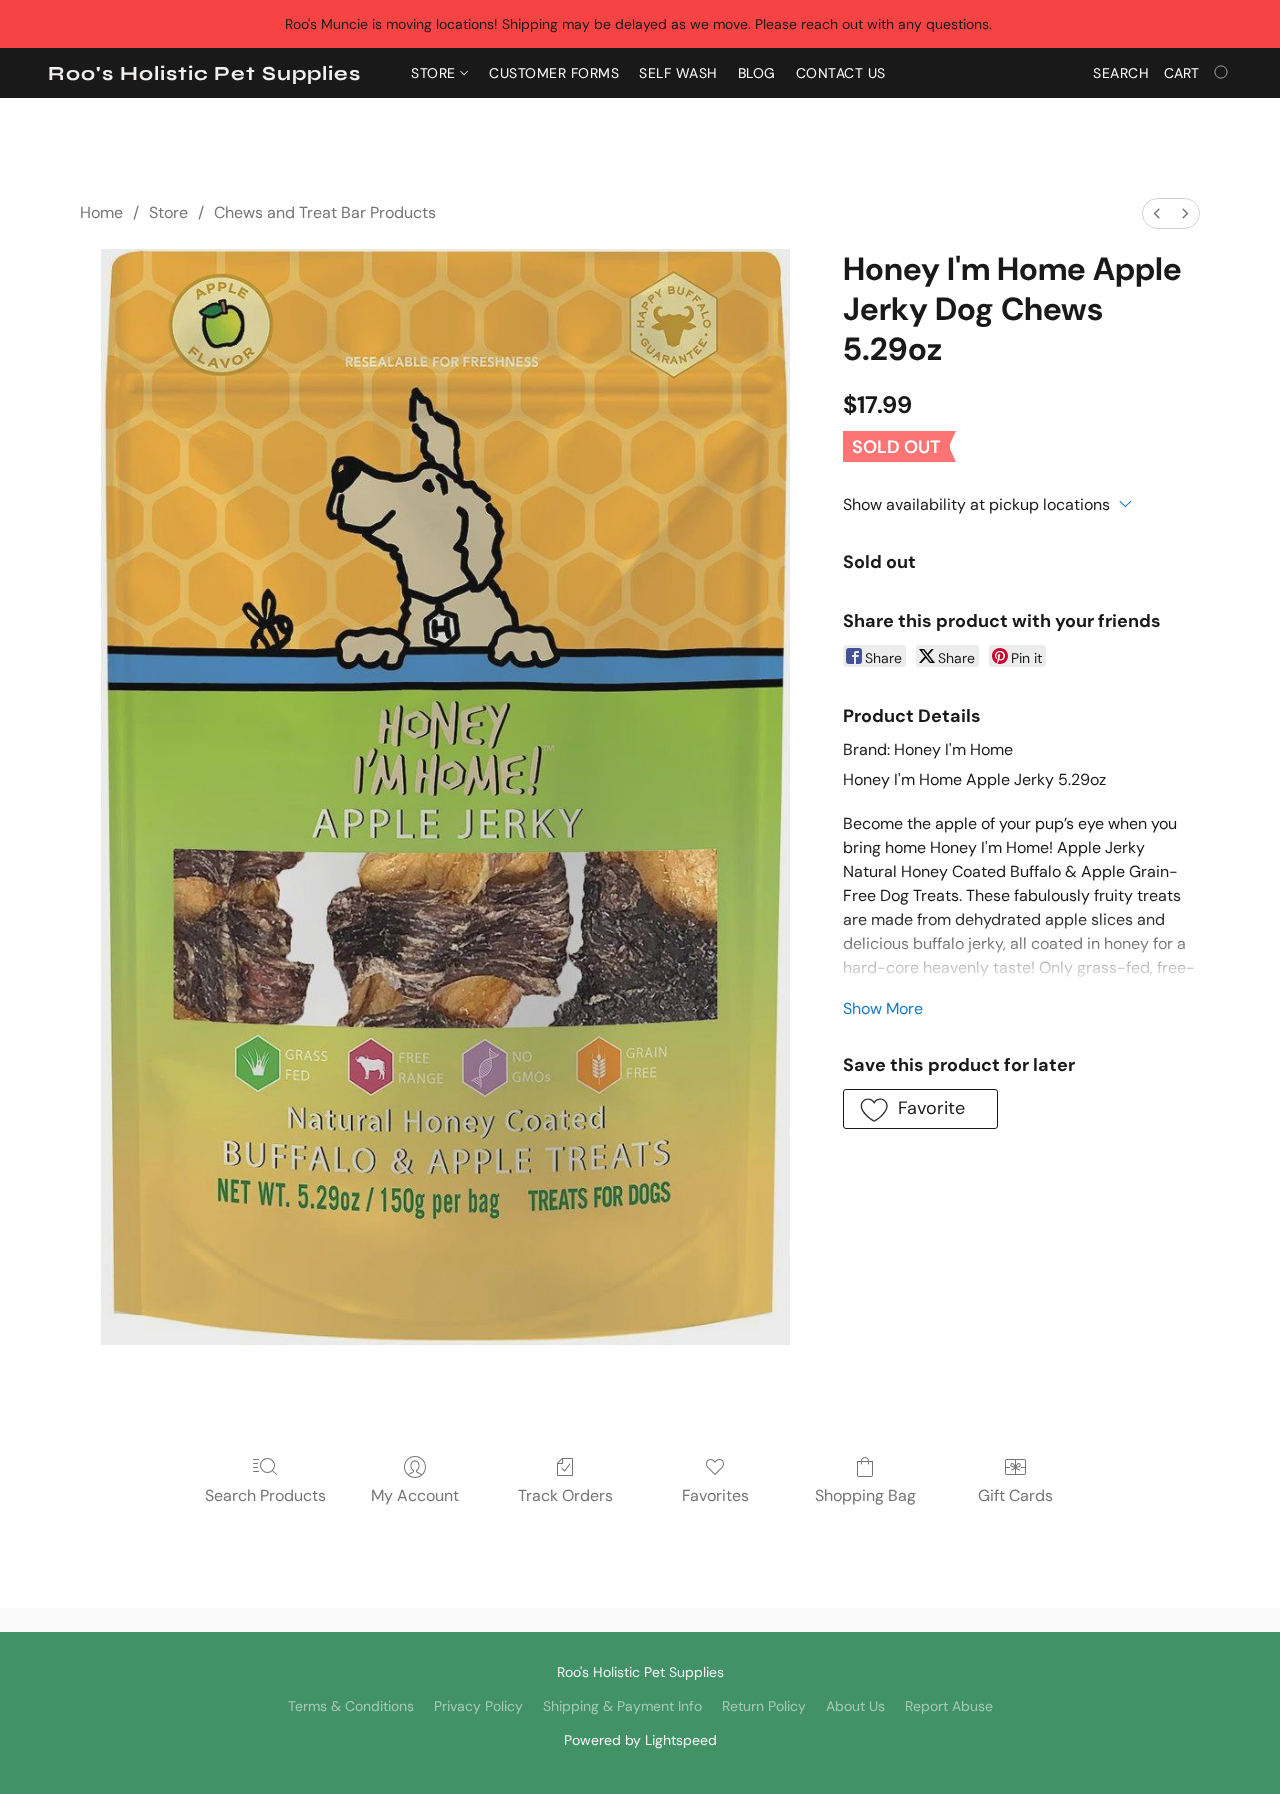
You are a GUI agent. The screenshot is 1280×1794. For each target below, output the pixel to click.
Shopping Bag (865, 1495)
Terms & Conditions (351, 1706)
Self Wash (678, 73)
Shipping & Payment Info (622, 1706)
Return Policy (764, 1706)
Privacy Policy (478, 1706)
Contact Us (841, 73)
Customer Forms (554, 73)
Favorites (715, 1495)
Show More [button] (883, 1008)
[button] (204, 74)
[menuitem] (1157, 213)
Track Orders (565, 1495)
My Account (415, 1495)
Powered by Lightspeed (640, 1740)
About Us (855, 1706)
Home (101, 212)
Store (435, 73)
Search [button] (1121, 73)
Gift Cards (1015, 1495)
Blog (757, 73)
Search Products (265, 1495)
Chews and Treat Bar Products (325, 212)
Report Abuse (949, 1706)
